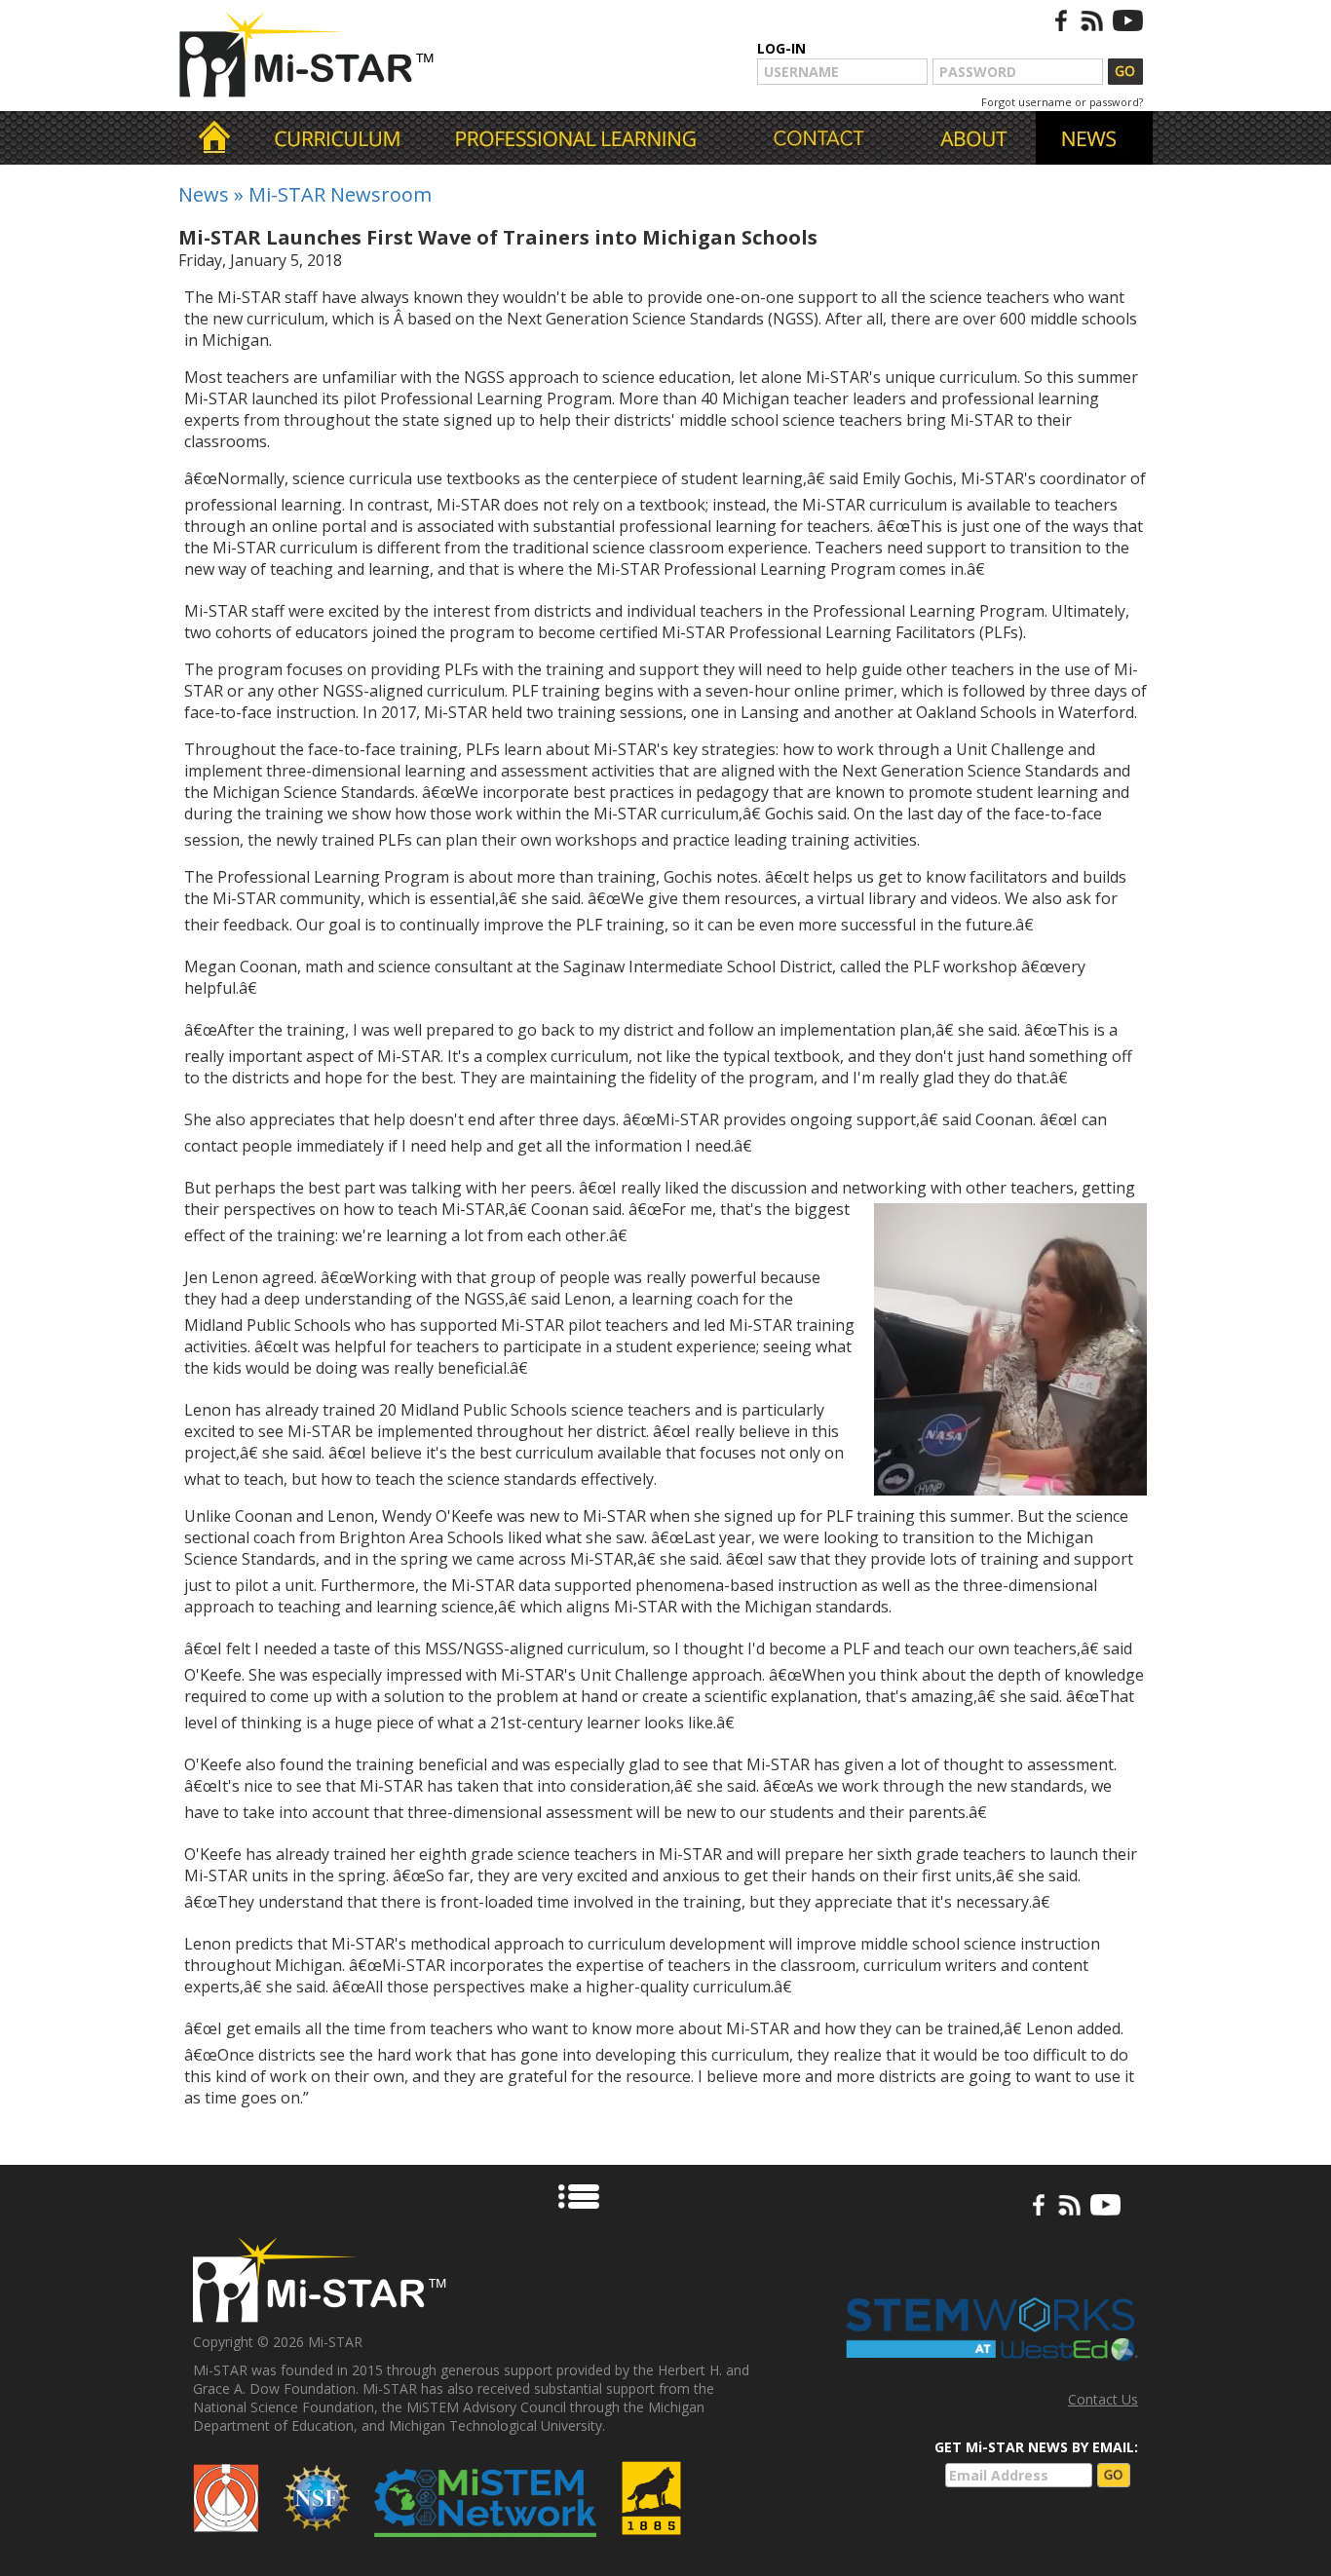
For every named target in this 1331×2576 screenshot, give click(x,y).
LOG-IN (781, 48)
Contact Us (1103, 2399)
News (204, 194)
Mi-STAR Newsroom (340, 194)
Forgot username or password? (1062, 102)
